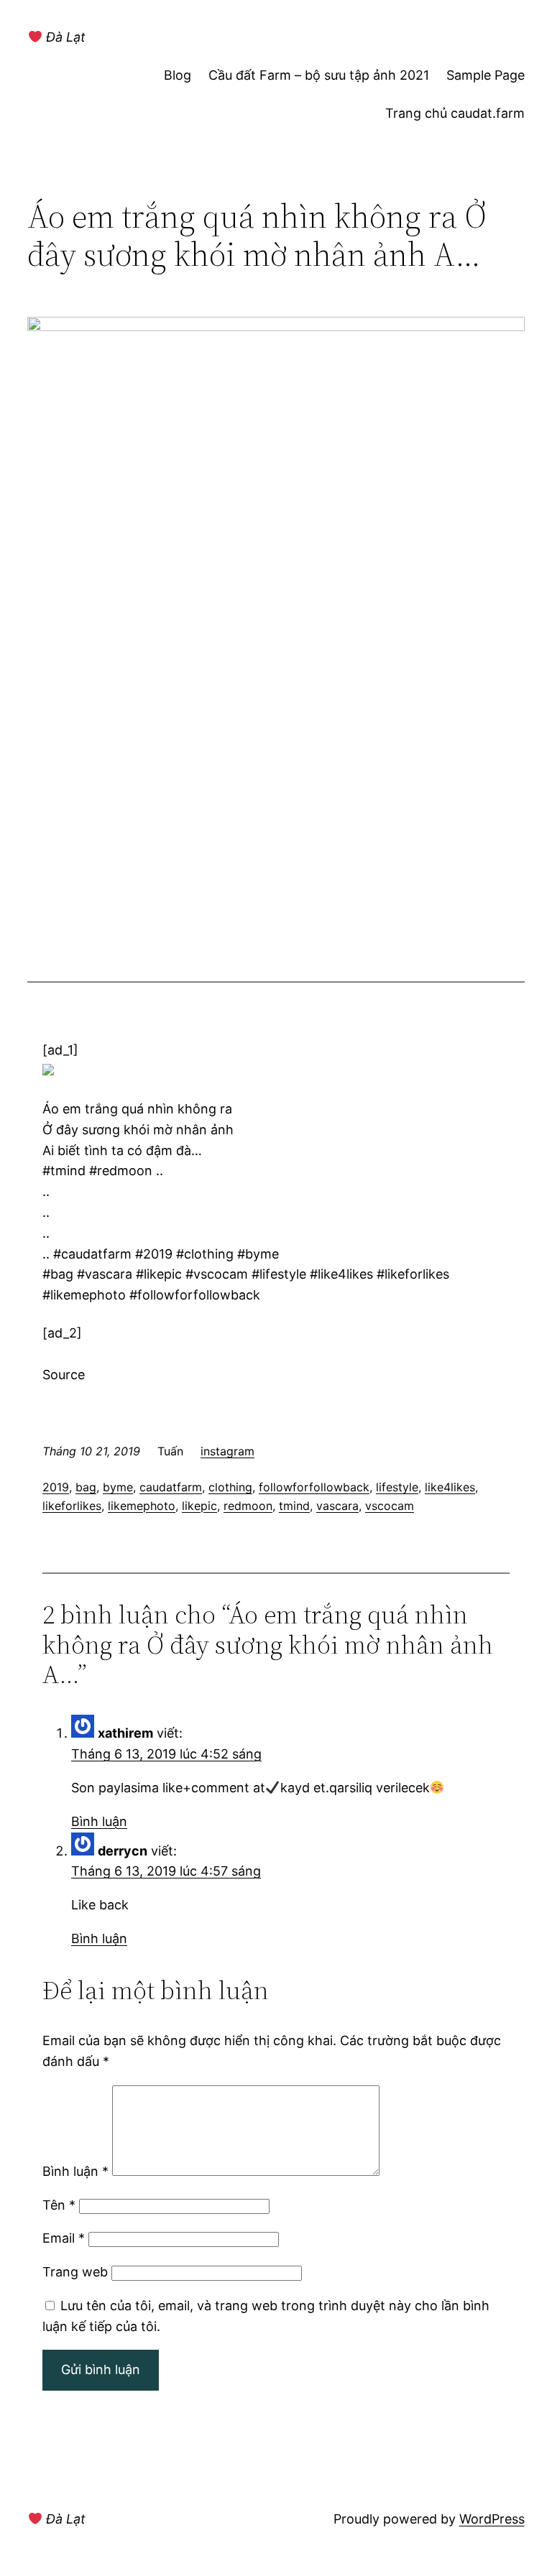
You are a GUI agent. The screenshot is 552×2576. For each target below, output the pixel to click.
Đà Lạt (64, 37)
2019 (56, 1487)
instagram (227, 1451)
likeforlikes (72, 1506)
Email (64, 2238)
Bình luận (99, 1821)
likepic (199, 1506)
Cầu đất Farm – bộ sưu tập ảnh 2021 (319, 75)
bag (86, 1487)
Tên (59, 2205)
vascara (337, 1506)
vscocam (390, 1506)
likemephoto (142, 1506)
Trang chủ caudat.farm (455, 113)
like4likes (450, 1487)
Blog (178, 75)
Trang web (75, 2272)
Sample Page (486, 75)
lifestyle (397, 1487)
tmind (294, 1506)
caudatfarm (171, 1487)
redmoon (248, 1506)
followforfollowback (314, 1487)
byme (118, 1487)
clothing (230, 1487)
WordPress (492, 2519)
